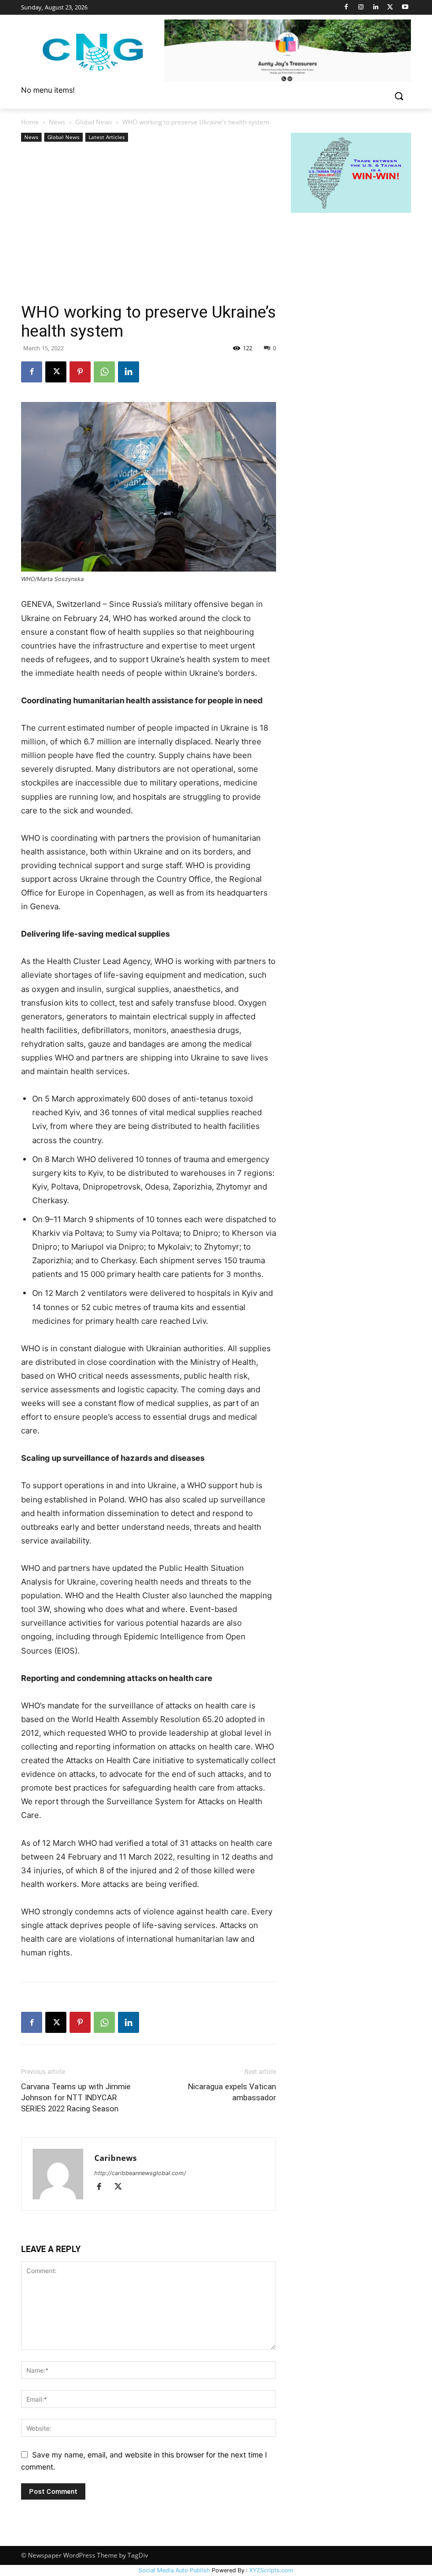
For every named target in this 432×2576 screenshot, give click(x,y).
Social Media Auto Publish (174, 2570)
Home (30, 122)
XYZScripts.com (271, 2570)
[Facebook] (346, 8)
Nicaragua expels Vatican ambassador (232, 2092)
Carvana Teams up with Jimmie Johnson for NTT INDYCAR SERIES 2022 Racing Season (76, 2098)
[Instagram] (361, 8)
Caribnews (115, 2158)
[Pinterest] (80, 372)
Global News (94, 122)
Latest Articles (107, 137)
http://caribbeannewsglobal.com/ (140, 2173)
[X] (390, 8)
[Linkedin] (376, 8)
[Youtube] (405, 8)
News (57, 122)
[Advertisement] (149, 223)
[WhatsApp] (104, 372)
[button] (399, 96)
